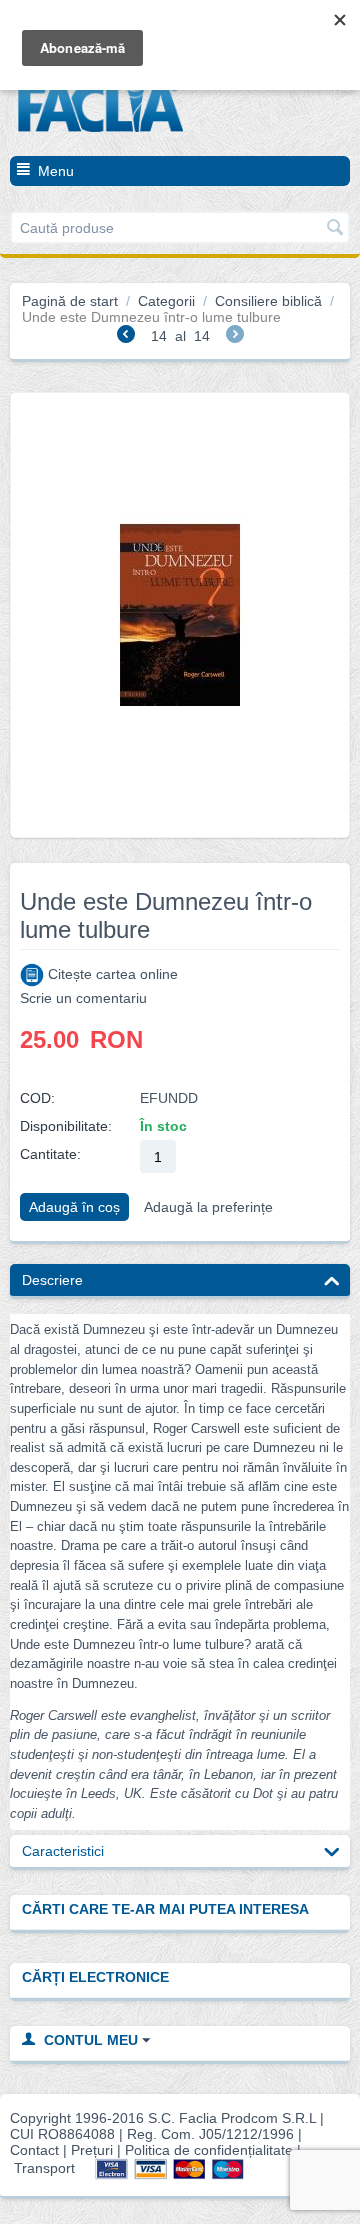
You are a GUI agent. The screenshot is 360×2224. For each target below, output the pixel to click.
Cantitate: (50, 1154)
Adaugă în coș (74, 1207)
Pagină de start (70, 301)
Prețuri (92, 2150)
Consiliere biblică (268, 301)
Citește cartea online (111, 974)
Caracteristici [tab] (63, 1851)
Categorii (166, 301)
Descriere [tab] (52, 1280)
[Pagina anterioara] (126, 337)
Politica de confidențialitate (209, 2150)
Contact (34, 2150)
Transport (44, 2168)
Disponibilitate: (66, 1126)
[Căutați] (335, 229)
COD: (37, 1098)
